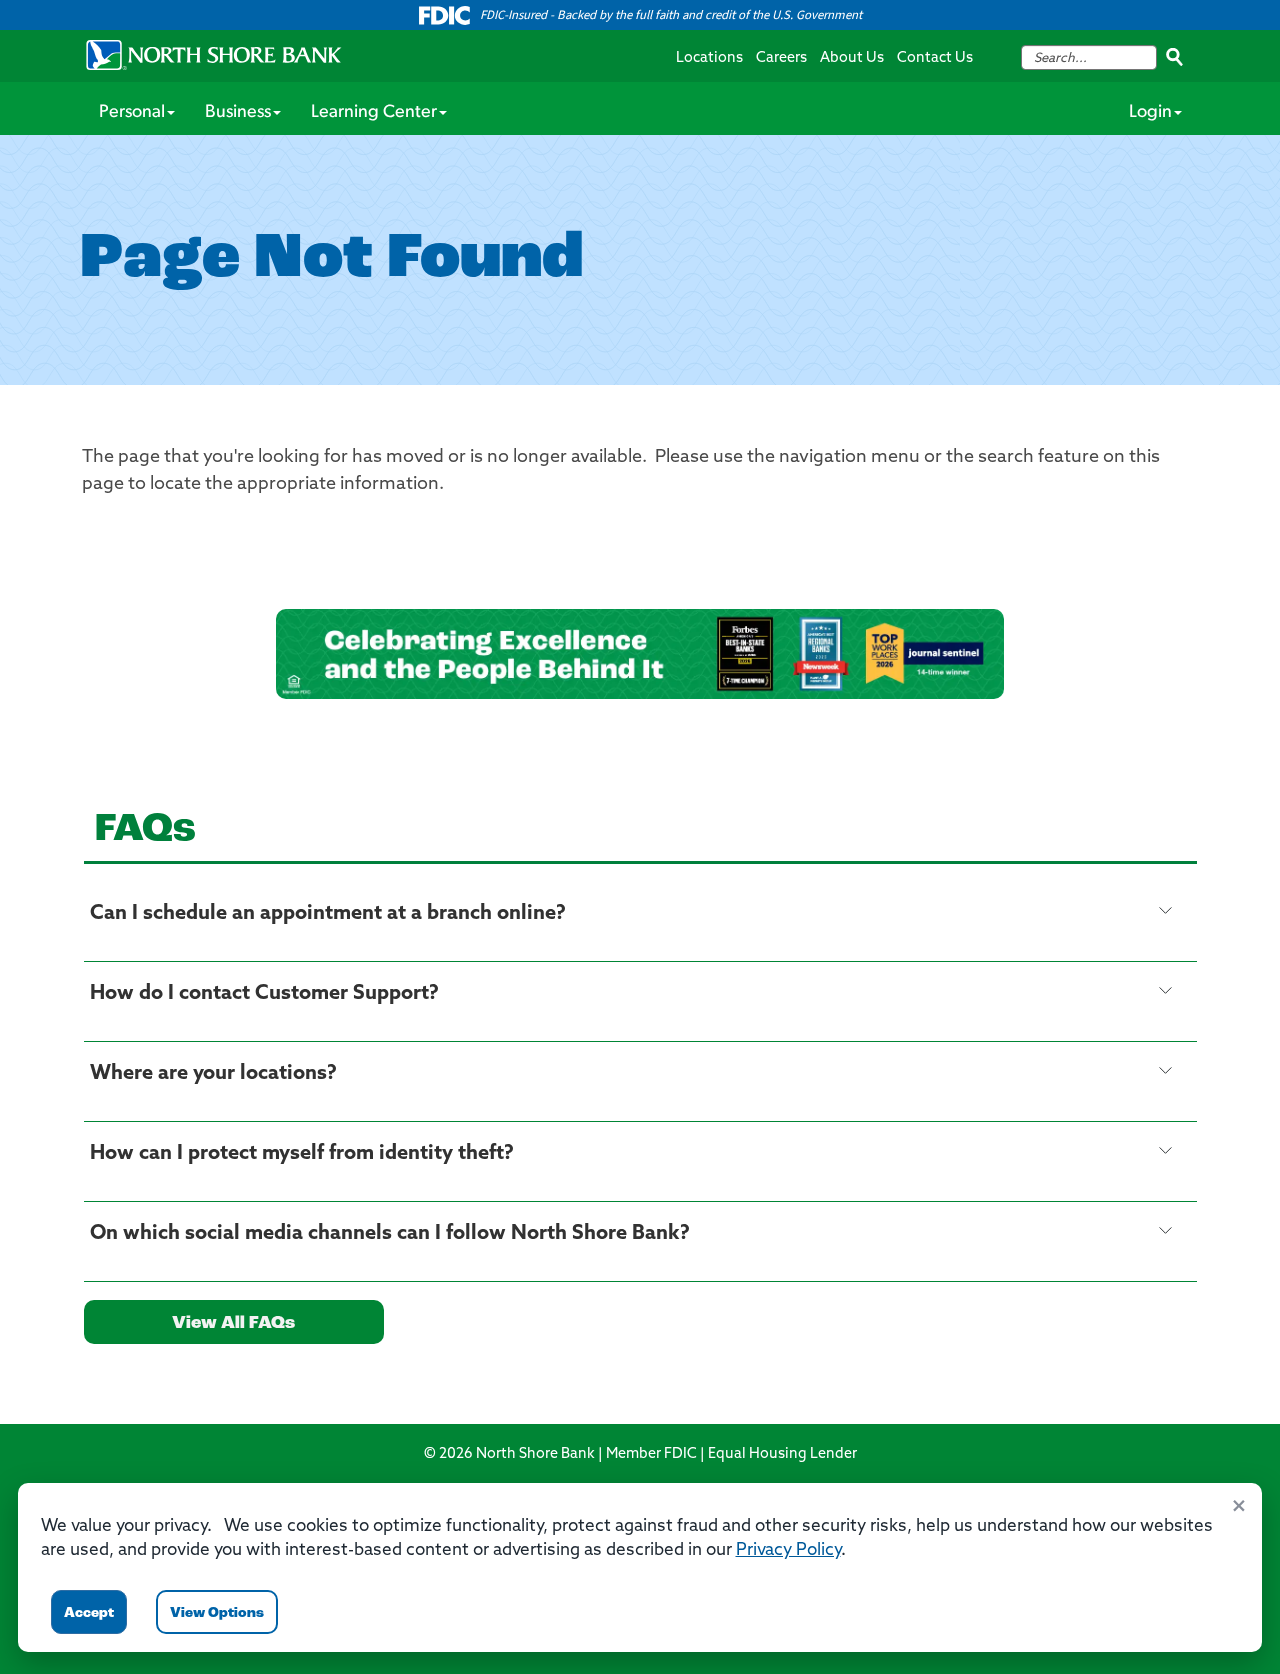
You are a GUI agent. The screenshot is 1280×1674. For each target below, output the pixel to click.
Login (1150, 113)
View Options (217, 1613)
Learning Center (374, 113)
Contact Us (935, 58)
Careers (781, 58)
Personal (132, 113)
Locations (709, 58)
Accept (89, 1613)
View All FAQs (233, 1324)
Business (238, 113)
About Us (852, 58)
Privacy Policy (788, 1550)
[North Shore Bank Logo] (214, 55)
